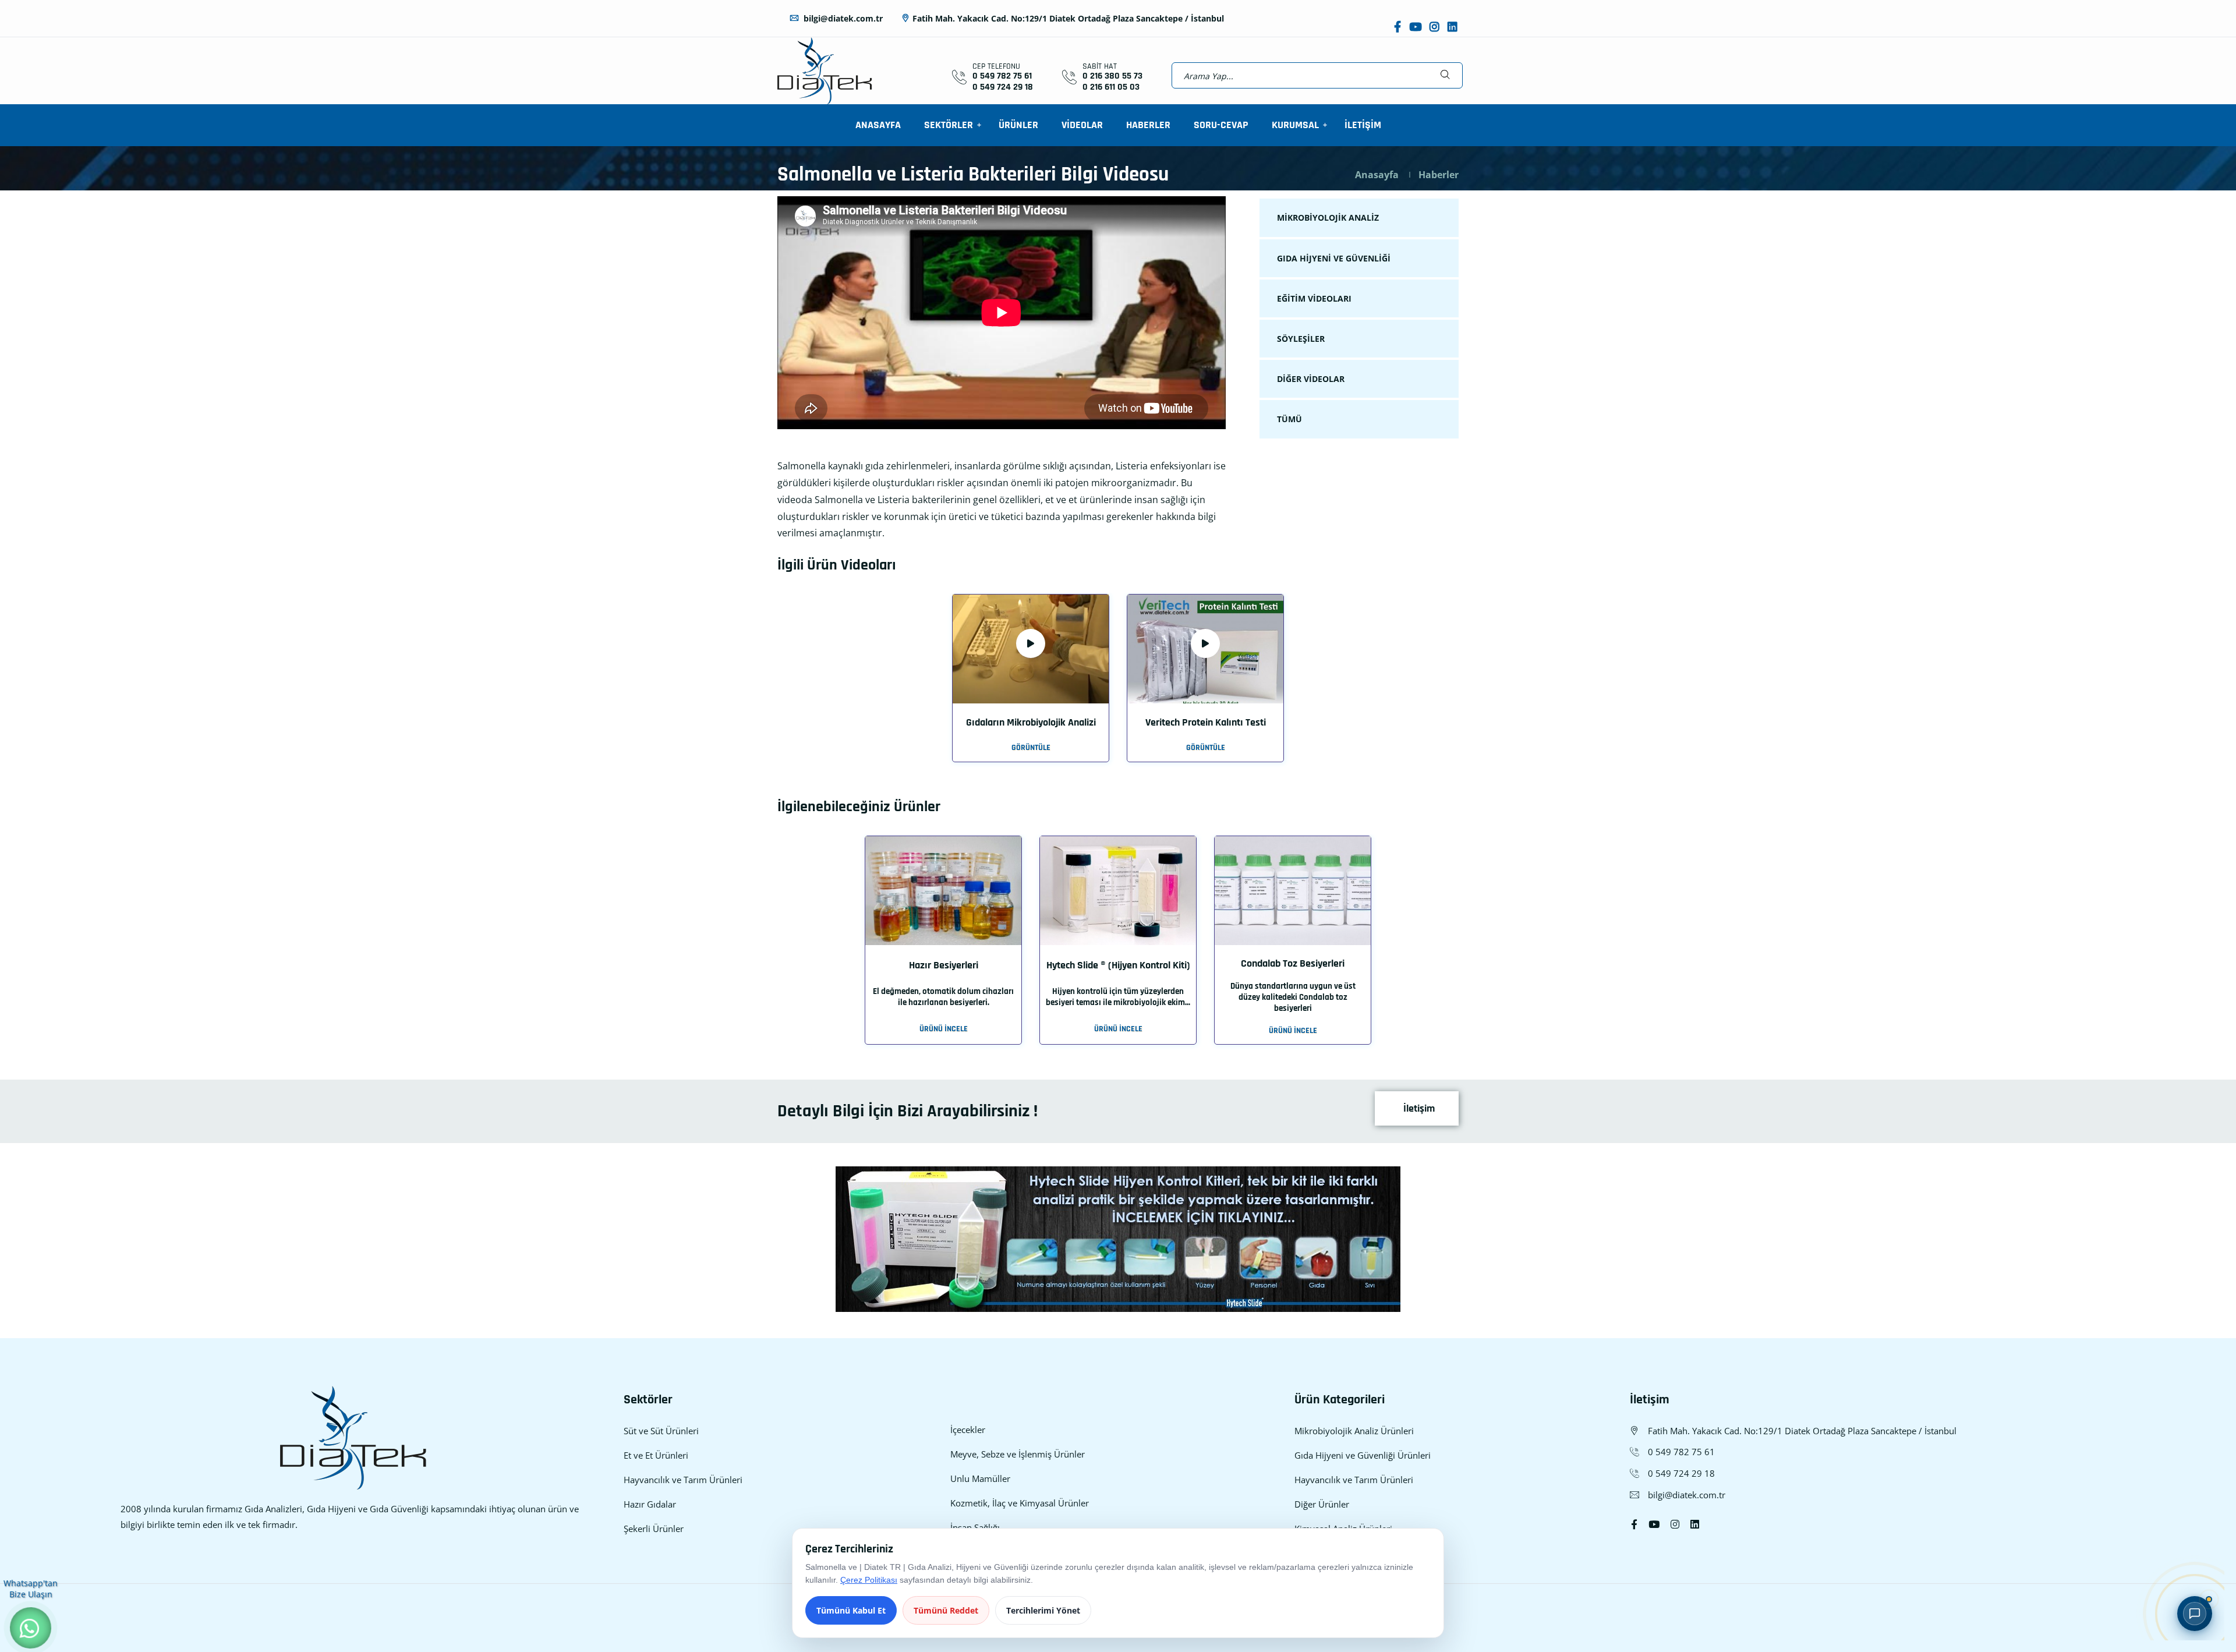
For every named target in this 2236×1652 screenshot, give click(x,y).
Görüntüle (1031, 748)
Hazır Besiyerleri (944, 965)
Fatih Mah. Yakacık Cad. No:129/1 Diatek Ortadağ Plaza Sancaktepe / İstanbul (1068, 18)
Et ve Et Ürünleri (656, 1455)
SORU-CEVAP (1221, 125)
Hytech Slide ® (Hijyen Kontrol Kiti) (1118, 965)
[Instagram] (1434, 27)
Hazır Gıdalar (650, 1504)
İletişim (1418, 1108)
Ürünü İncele (944, 1029)
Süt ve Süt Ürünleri (661, 1431)
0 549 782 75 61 (1002, 76)
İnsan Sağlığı (975, 1527)
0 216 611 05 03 (1111, 87)
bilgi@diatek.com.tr (842, 18)
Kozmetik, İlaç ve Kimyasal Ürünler (1020, 1503)
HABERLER (1148, 125)
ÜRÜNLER (1018, 125)
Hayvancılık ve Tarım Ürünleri (683, 1480)
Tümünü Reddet (946, 1610)
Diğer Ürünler (1322, 1504)
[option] (1031, 686)
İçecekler (968, 1430)
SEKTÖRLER (949, 125)
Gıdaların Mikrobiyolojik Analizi (1031, 722)
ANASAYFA (878, 125)
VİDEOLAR (1082, 125)
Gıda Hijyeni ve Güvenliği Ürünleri (1363, 1455)
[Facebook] (1397, 27)
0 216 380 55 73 (1112, 76)
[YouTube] (1415, 27)
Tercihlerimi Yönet (1043, 1610)
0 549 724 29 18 (1003, 87)
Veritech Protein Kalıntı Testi (1206, 722)
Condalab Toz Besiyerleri (1293, 963)
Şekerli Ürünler (654, 1529)
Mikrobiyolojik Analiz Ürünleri (1354, 1431)
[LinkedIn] (1453, 27)
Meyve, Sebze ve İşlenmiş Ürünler (1018, 1454)
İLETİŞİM (1363, 125)
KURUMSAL (1295, 125)
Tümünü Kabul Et (851, 1610)
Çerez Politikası (869, 1580)
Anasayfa (1377, 175)
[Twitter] (1654, 1524)
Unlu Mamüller (980, 1478)
